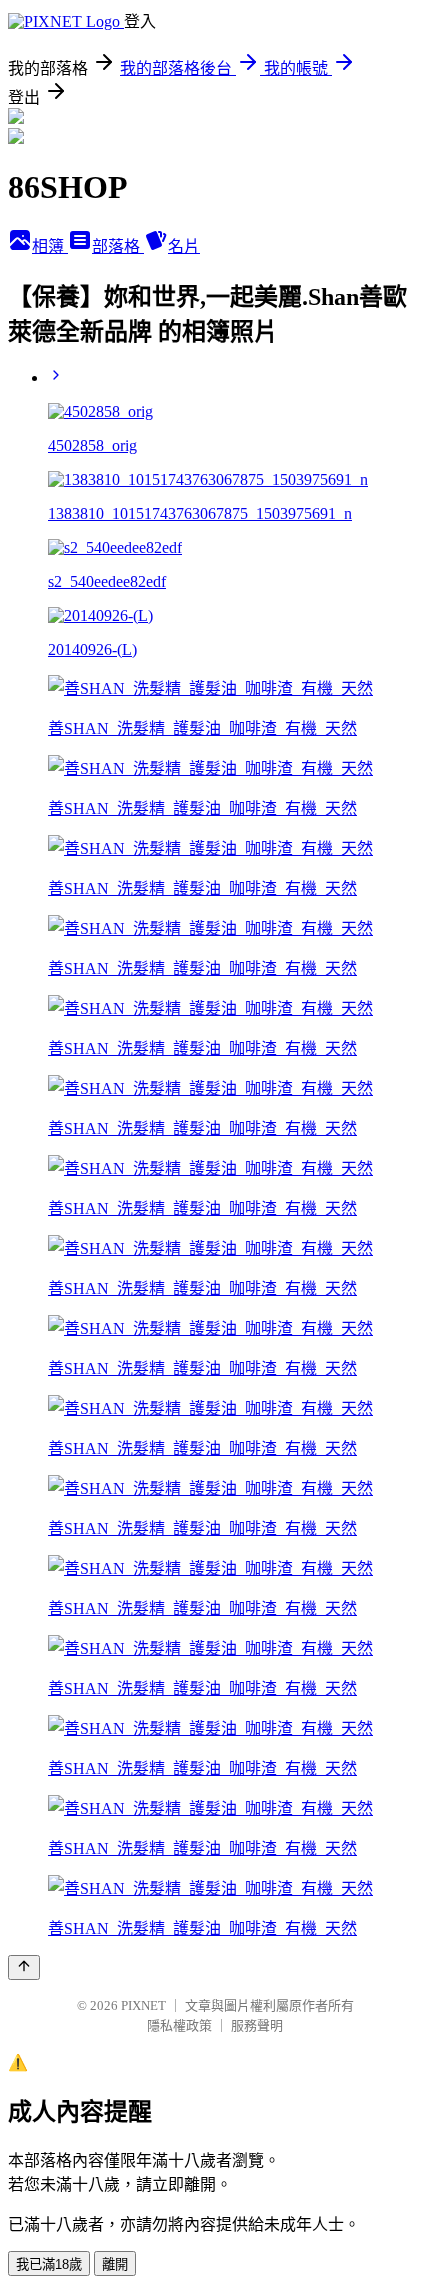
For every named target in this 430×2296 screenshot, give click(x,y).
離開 (115, 2264)
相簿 (50, 246)
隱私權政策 (179, 2025)
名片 (184, 246)
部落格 (118, 246)
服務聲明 (257, 2025)
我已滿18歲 (49, 2264)
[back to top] (24, 1967)
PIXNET (143, 2005)
